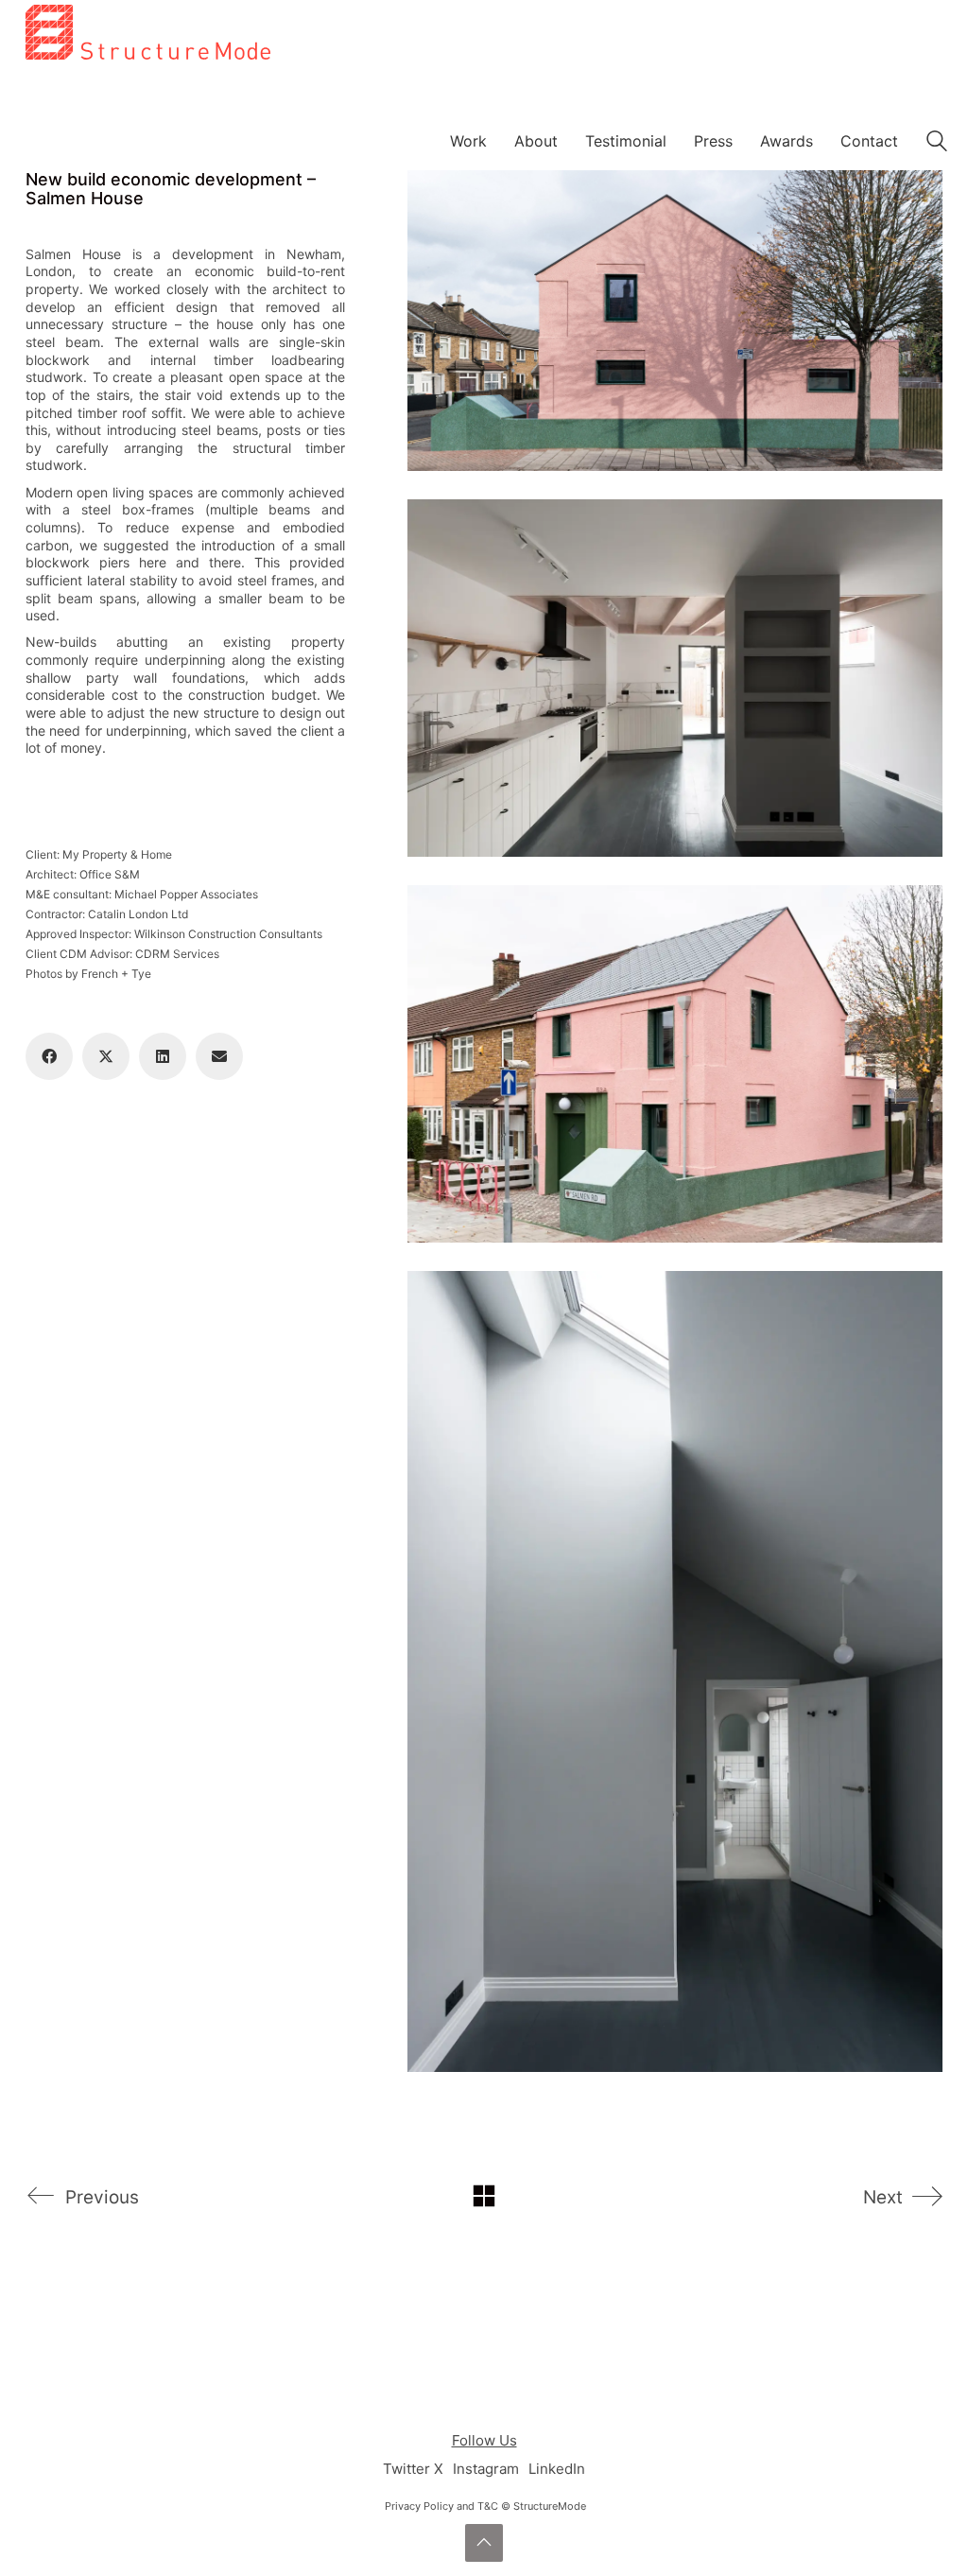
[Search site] (937, 143)
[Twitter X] (106, 1056)
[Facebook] (49, 1056)
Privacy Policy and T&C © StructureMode (485, 2506)
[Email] (219, 1056)
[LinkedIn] (163, 1056)
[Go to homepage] (148, 127)
